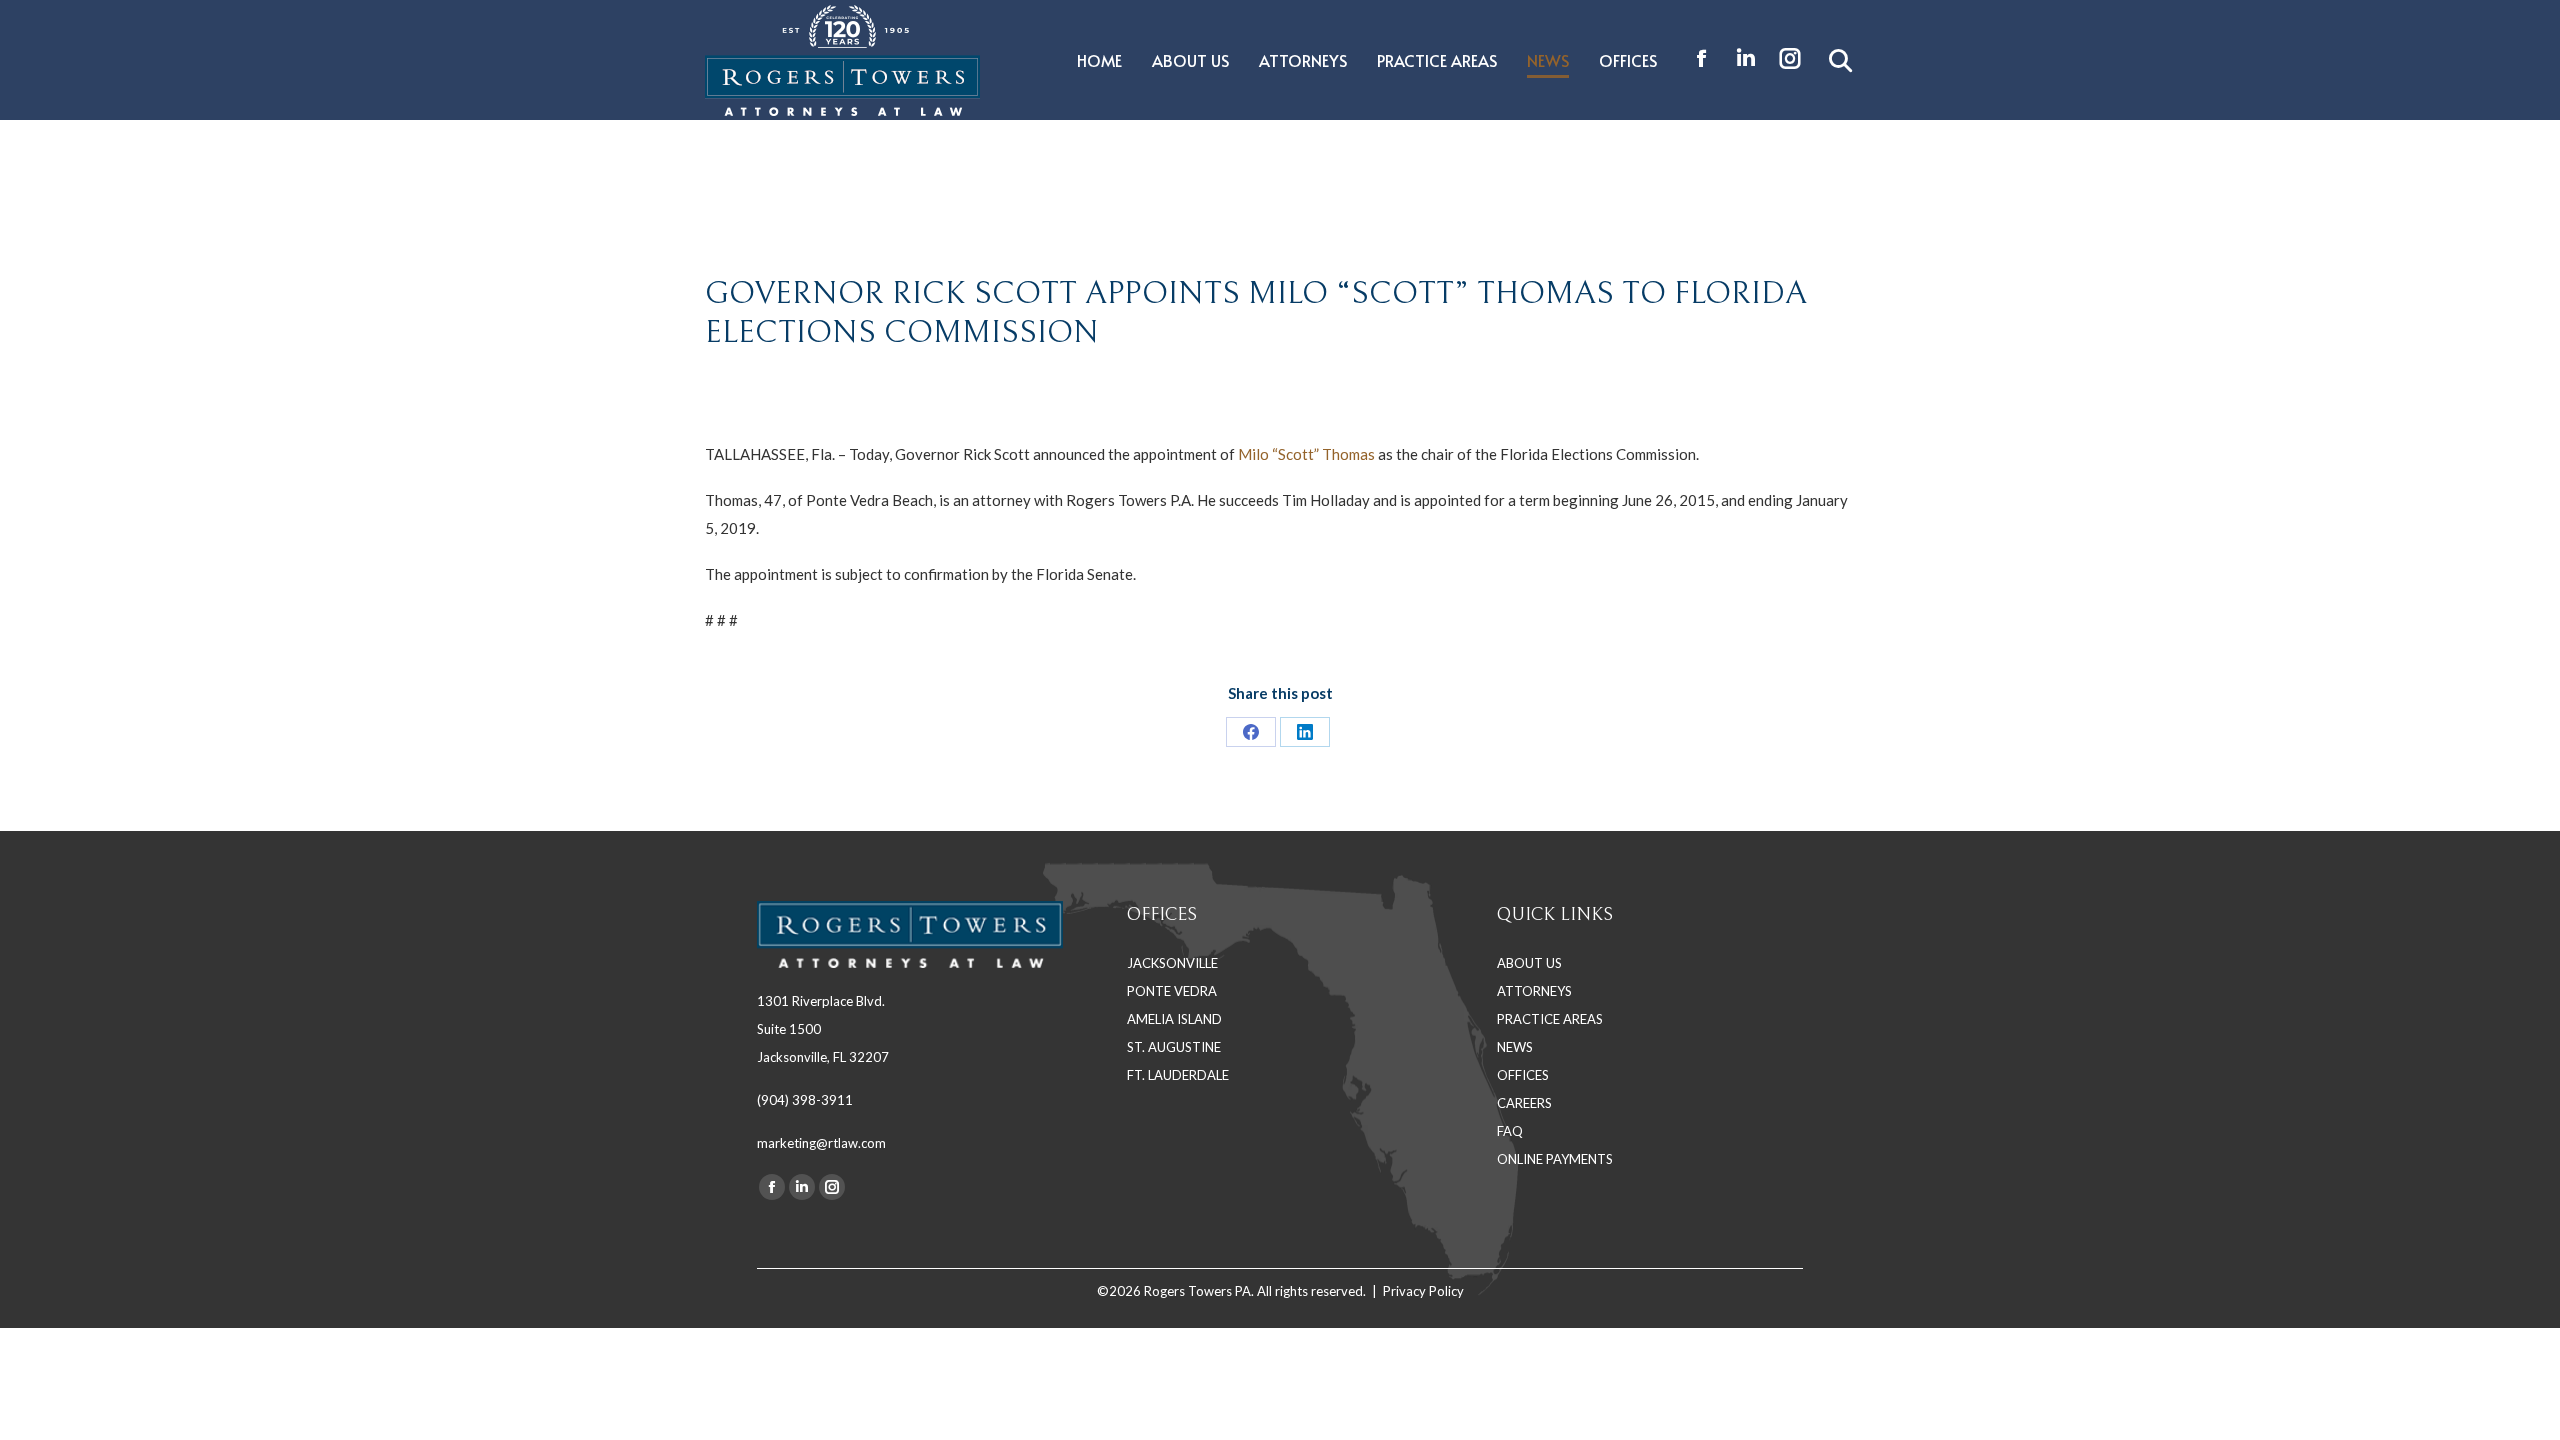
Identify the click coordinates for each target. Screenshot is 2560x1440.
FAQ (1510, 1131)
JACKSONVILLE (1172, 963)
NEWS (1515, 1047)
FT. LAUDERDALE (1178, 1075)
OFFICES (1523, 1075)
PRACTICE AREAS (1550, 1019)
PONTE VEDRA (1172, 991)
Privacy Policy (1423, 1291)
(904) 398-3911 (805, 1100)
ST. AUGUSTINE (1174, 1047)
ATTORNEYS (1534, 991)
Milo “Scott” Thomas (1308, 454)
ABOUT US (1529, 963)
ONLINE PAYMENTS (1555, 1159)
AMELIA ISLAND (1174, 1019)
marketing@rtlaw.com (821, 1143)
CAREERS (1524, 1103)
